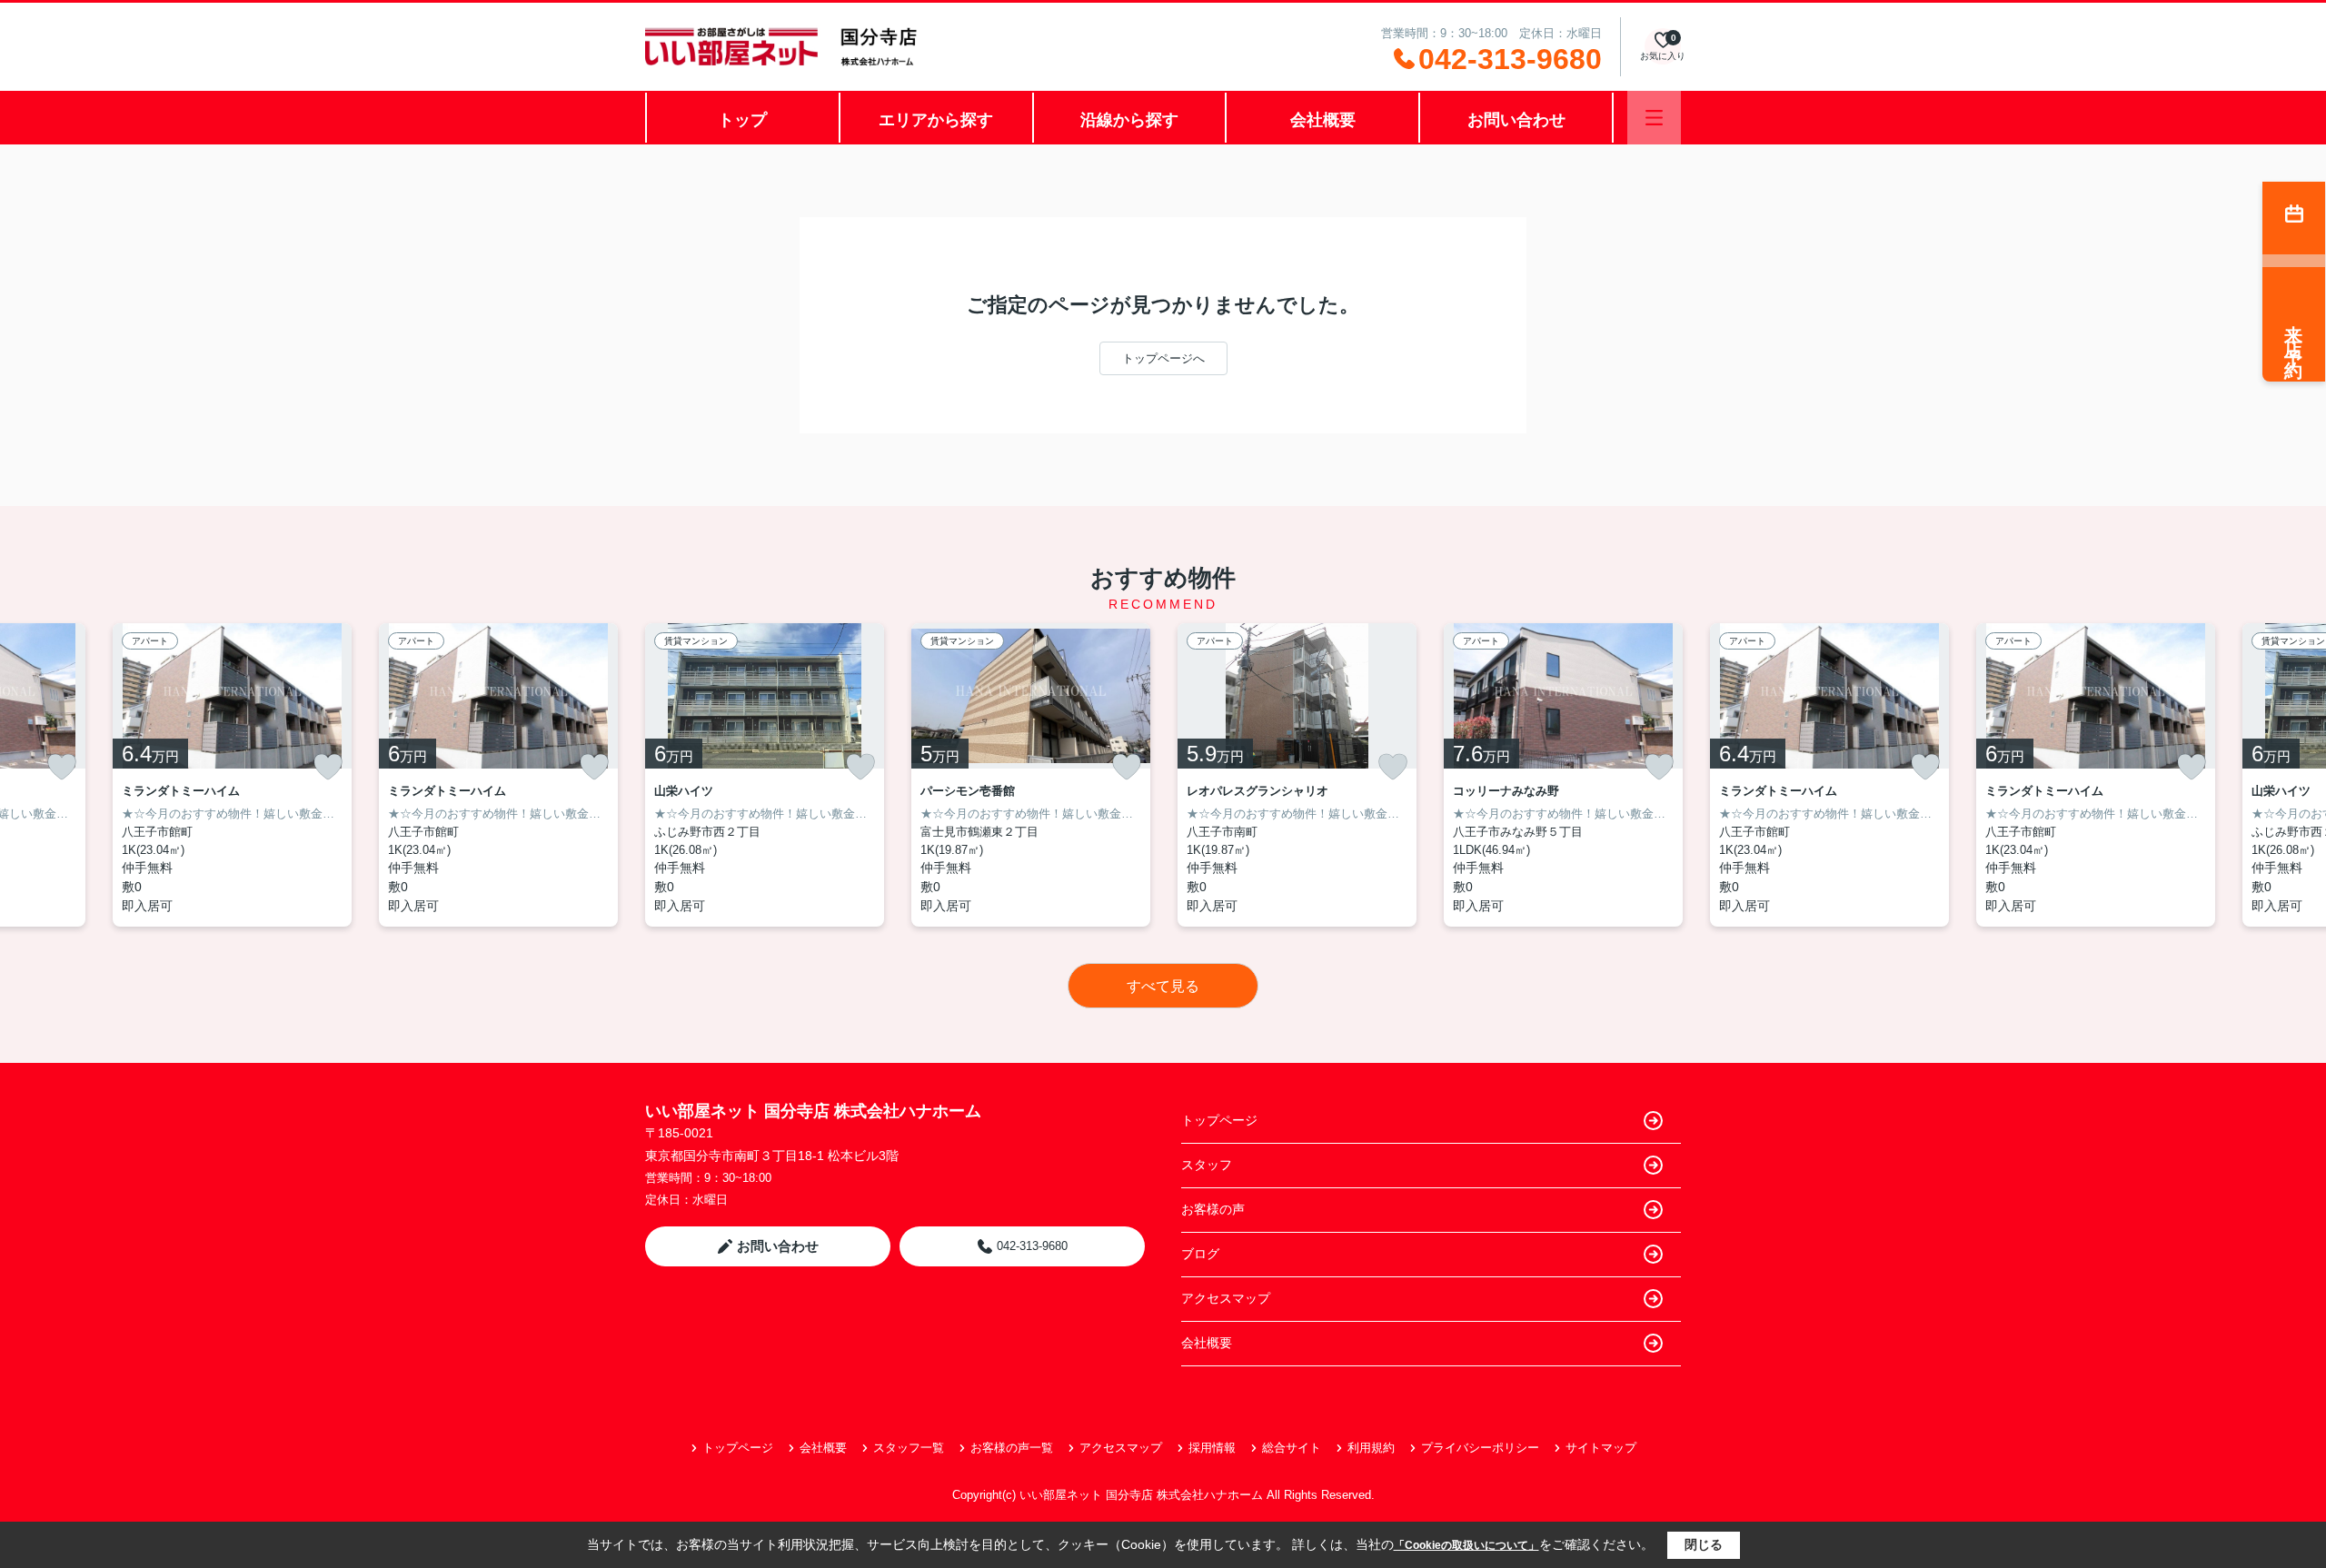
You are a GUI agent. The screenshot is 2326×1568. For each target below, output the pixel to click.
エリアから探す (936, 120)
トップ (742, 120)
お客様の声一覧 (1012, 1448)
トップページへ (1163, 358)
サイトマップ (1601, 1448)
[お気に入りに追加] (62, 767)
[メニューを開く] (1654, 118)
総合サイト (1292, 1448)
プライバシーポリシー (1480, 1448)
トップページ (1219, 1120)
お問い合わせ (1516, 120)
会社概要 (1323, 120)
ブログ (1200, 1254)
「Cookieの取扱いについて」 (1466, 1545)
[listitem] (765, 775)
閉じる (1704, 1544)
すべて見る (1163, 986)
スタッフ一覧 (909, 1448)
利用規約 (1371, 1448)
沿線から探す (1129, 120)
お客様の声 (1213, 1209)
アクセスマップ (1226, 1298)
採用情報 (1212, 1448)
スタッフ (1207, 1165)
